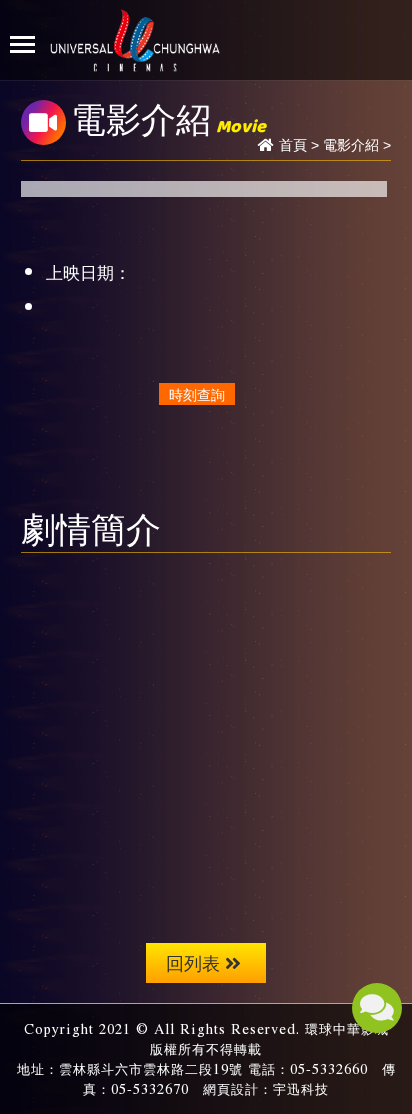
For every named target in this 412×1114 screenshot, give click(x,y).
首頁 (293, 145)
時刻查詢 (197, 394)
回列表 (193, 962)
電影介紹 (351, 145)
